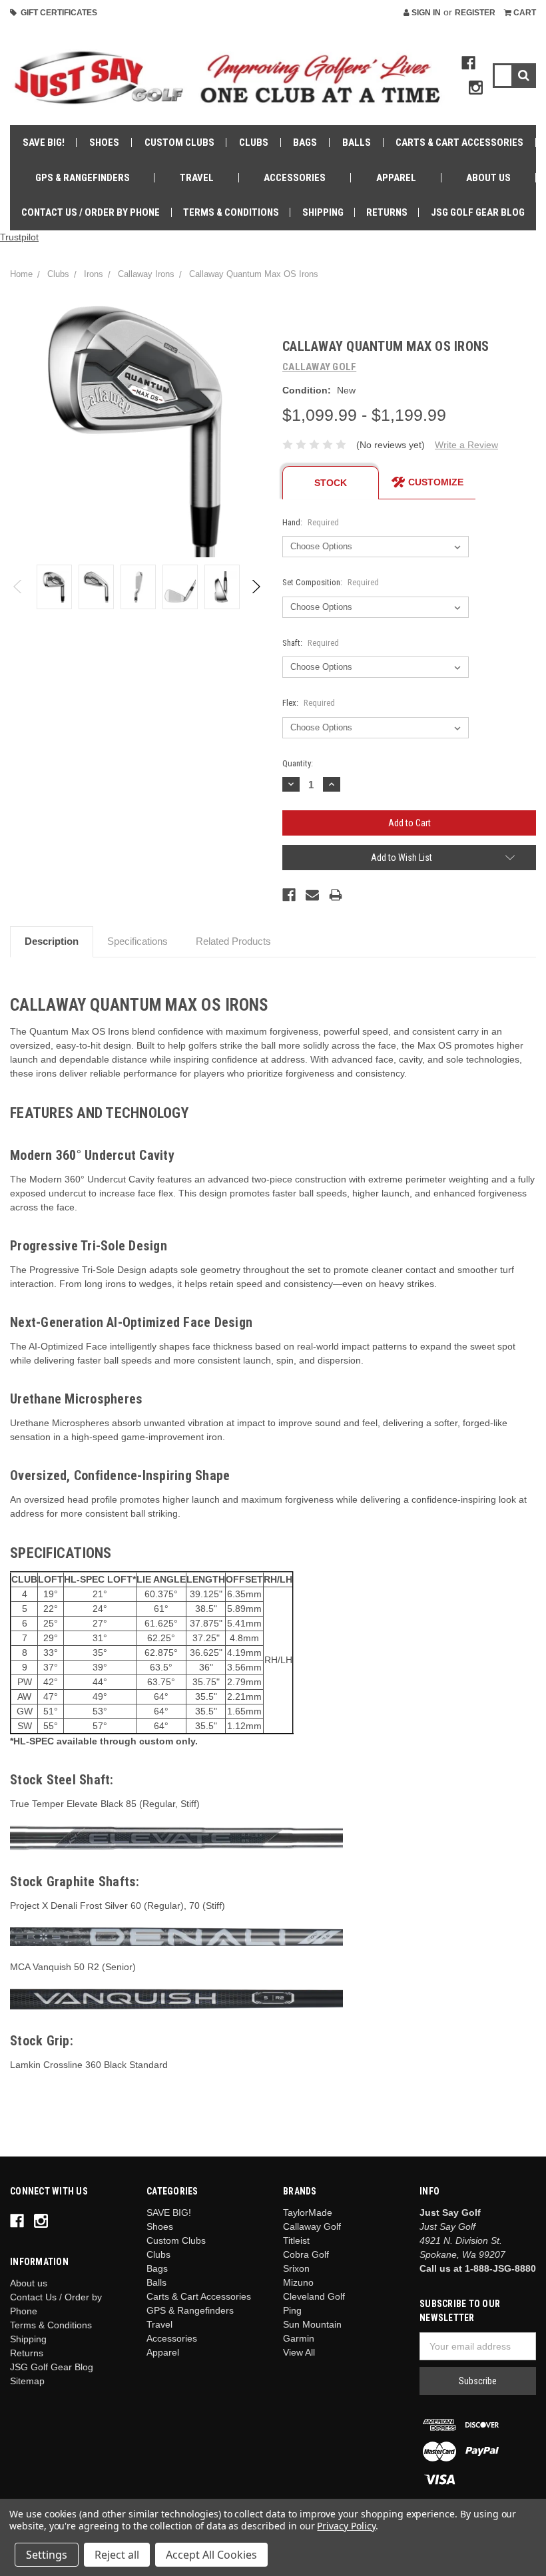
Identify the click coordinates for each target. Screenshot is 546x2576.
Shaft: (311, 643)
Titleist (296, 2240)
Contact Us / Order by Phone (91, 212)
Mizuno (298, 2282)
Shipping (323, 212)
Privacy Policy (346, 2526)
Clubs (254, 142)
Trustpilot (19, 237)
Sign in (425, 13)
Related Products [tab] (233, 941)
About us (488, 178)
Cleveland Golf (314, 2296)
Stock (331, 483)
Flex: (309, 703)
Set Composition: (331, 582)
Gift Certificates (57, 13)
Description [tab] (52, 941)
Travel (197, 178)
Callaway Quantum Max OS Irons (254, 274)
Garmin (299, 2338)
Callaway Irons (146, 274)
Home (21, 274)
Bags (305, 142)
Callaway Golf (312, 2226)
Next (255, 587)
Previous (18, 587)
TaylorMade (308, 2212)
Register (475, 13)
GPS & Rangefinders (83, 178)
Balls (357, 142)
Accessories (295, 178)
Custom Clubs (179, 142)
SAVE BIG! (44, 142)
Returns (387, 212)
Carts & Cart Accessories (459, 142)
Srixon (296, 2268)
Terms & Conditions (231, 212)
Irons (94, 274)
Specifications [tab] (137, 941)
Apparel (396, 178)
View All (299, 2352)
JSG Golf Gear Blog (478, 212)
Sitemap (27, 2381)
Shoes (104, 142)
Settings (47, 2555)
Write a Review (466, 445)
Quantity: (298, 763)
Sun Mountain (312, 2324)
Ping (292, 2310)
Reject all (117, 2555)
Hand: (311, 522)
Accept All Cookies (211, 2555)
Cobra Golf (306, 2254)
